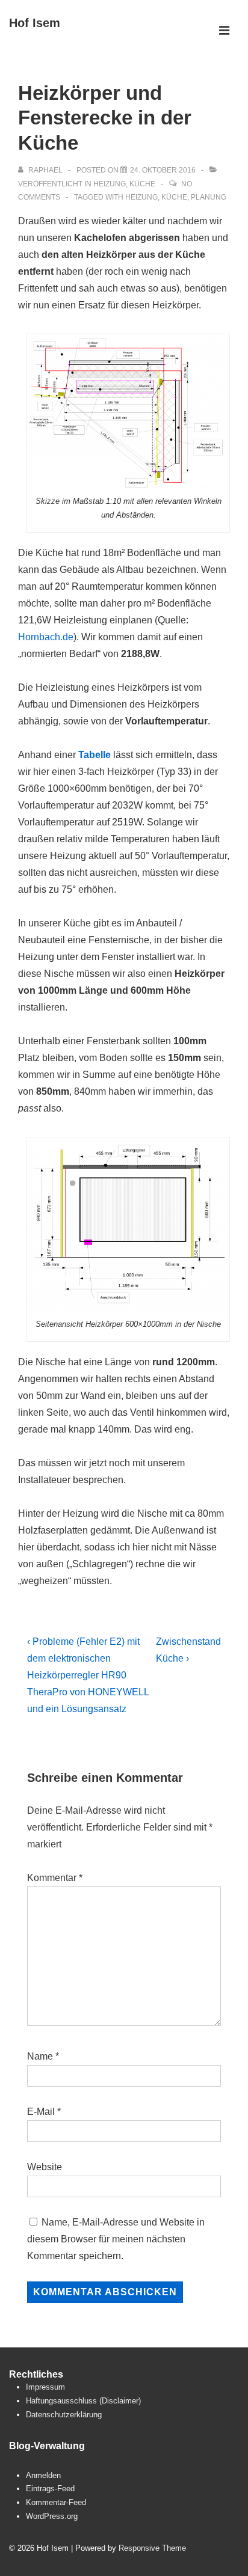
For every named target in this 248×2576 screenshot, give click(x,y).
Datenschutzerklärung (64, 2415)
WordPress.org (52, 2516)
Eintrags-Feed (50, 2489)
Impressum (45, 2387)
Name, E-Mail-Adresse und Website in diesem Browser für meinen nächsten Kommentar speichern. (116, 2239)
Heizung (110, 184)
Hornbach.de (46, 637)
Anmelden (43, 2475)
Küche (142, 184)
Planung (209, 197)
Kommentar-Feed (56, 2502)
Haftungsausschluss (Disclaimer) (83, 2401)
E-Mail (41, 2112)
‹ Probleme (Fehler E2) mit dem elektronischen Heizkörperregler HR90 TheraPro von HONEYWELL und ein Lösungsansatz (88, 1675)
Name (40, 2056)
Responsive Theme (152, 2548)
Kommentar (55, 1878)
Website (45, 2167)
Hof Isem (35, 23)
